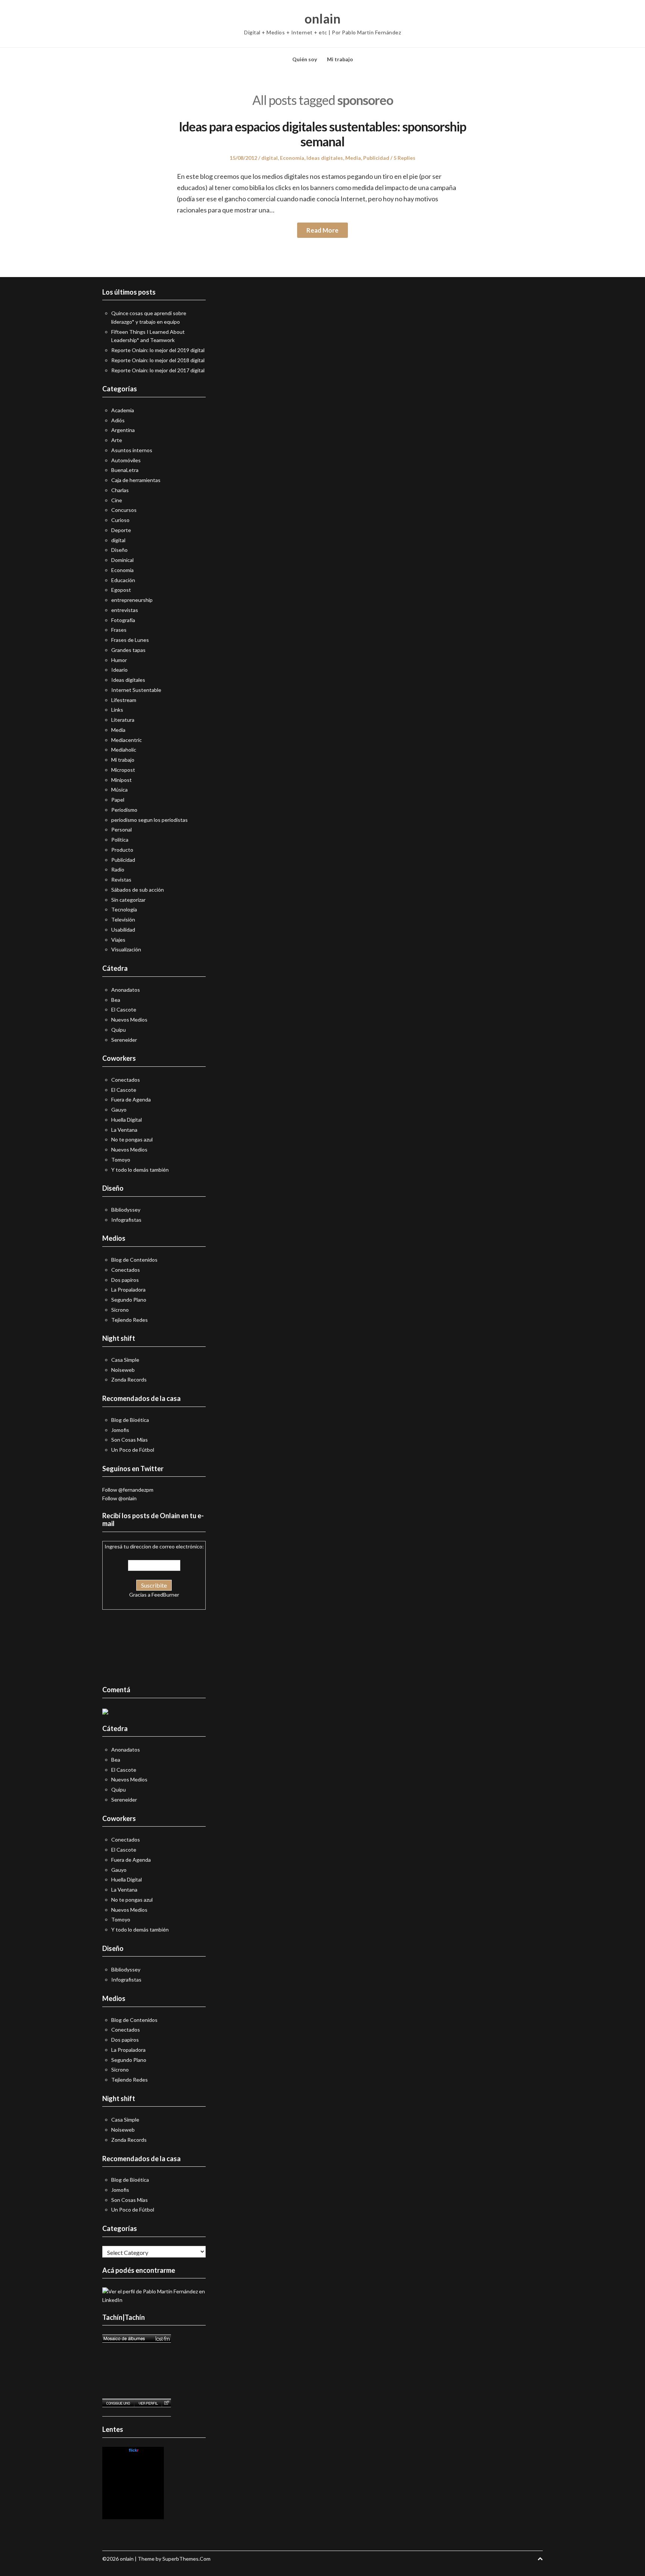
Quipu (119, 1030)
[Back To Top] (540, 2559)
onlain (322, 19)
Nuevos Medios (129, 1020)
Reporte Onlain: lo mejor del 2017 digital (158, 370)
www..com (133, 2450)
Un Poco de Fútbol (133, 1450)
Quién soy (305, 59)
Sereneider (124, 1040)
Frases (119, 630)
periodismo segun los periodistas (149, 820)
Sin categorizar (128, 900)
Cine (117, 500)
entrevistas (125, 610)
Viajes (118, 940)
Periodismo (124, 810)
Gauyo (119, 1110)
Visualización (126, 949)
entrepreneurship (132, 600)
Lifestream (124, 700)
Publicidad (376, 158)
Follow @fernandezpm (128, 1490)
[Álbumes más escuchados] (137, 2339)
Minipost (121, 780)
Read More (322, 230)
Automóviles (126, 460)
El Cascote (124, 1009)
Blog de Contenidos (134, 1260)
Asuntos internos (132, 450)
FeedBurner (165, 1595)
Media (353, 158)
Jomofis (120, 1430)
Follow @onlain (119, 1498)
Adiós (118, 420)
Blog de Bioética (130, 1420)
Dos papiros (125, 1280)
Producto (122, 850)
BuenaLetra (125, 470)
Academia (123, 410)
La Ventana (124, 1130)
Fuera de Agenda (131, 1099)
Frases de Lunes (130, 640)
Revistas (121, 880)
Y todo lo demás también (140, 1170)
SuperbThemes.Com (186, 2559)
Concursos (124, 510)
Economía (292, 158)
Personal (121, 829)
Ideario (119, 670)
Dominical (122, 560)
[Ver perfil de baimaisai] (148, 2403)
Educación (123, 580)
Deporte (121, 530)
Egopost (121, 590)
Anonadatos (126, 990)
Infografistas (126, 1220)
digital (269, 158)
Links (117, 710)
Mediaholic (124, 750)
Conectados (126, 1080)
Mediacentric (127, 740)
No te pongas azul (132, 1139)
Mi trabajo (340, 59)
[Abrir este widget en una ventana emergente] (166, 2403)
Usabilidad (123, 930)
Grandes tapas (128, 650)
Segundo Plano (129, 1300)
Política (120, 840)
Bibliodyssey (126, 1210)
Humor (119, 660)
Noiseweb (123, 1370)
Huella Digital (127, 1120)
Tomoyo (121, 1160)
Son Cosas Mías (130, 1440)
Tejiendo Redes (130, 1320)
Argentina (123, 430)
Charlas (120, 490)
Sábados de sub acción (138, 890)
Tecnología (124, 909)
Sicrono (120, 1310)
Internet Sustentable (136, 690)
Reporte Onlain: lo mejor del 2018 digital (158, 360)
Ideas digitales (325, 158)
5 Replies (404, 158)
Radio (118, 869)
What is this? (133, 2515)
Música (119, 790)
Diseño (119, 550)
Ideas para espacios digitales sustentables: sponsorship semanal (322, 134)
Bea (116, 1000)
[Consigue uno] (118, 2403)
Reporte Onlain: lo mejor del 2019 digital (158, 350)
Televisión (123, 919)
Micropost (123, 770)
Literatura (123, 720)
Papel (118, 800)
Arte (117, 440)
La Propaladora (128, 1289)
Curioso (120, 520)
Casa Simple (125, 1360)
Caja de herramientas (136, 480)
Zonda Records (129, 1379)
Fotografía (123, 620)
